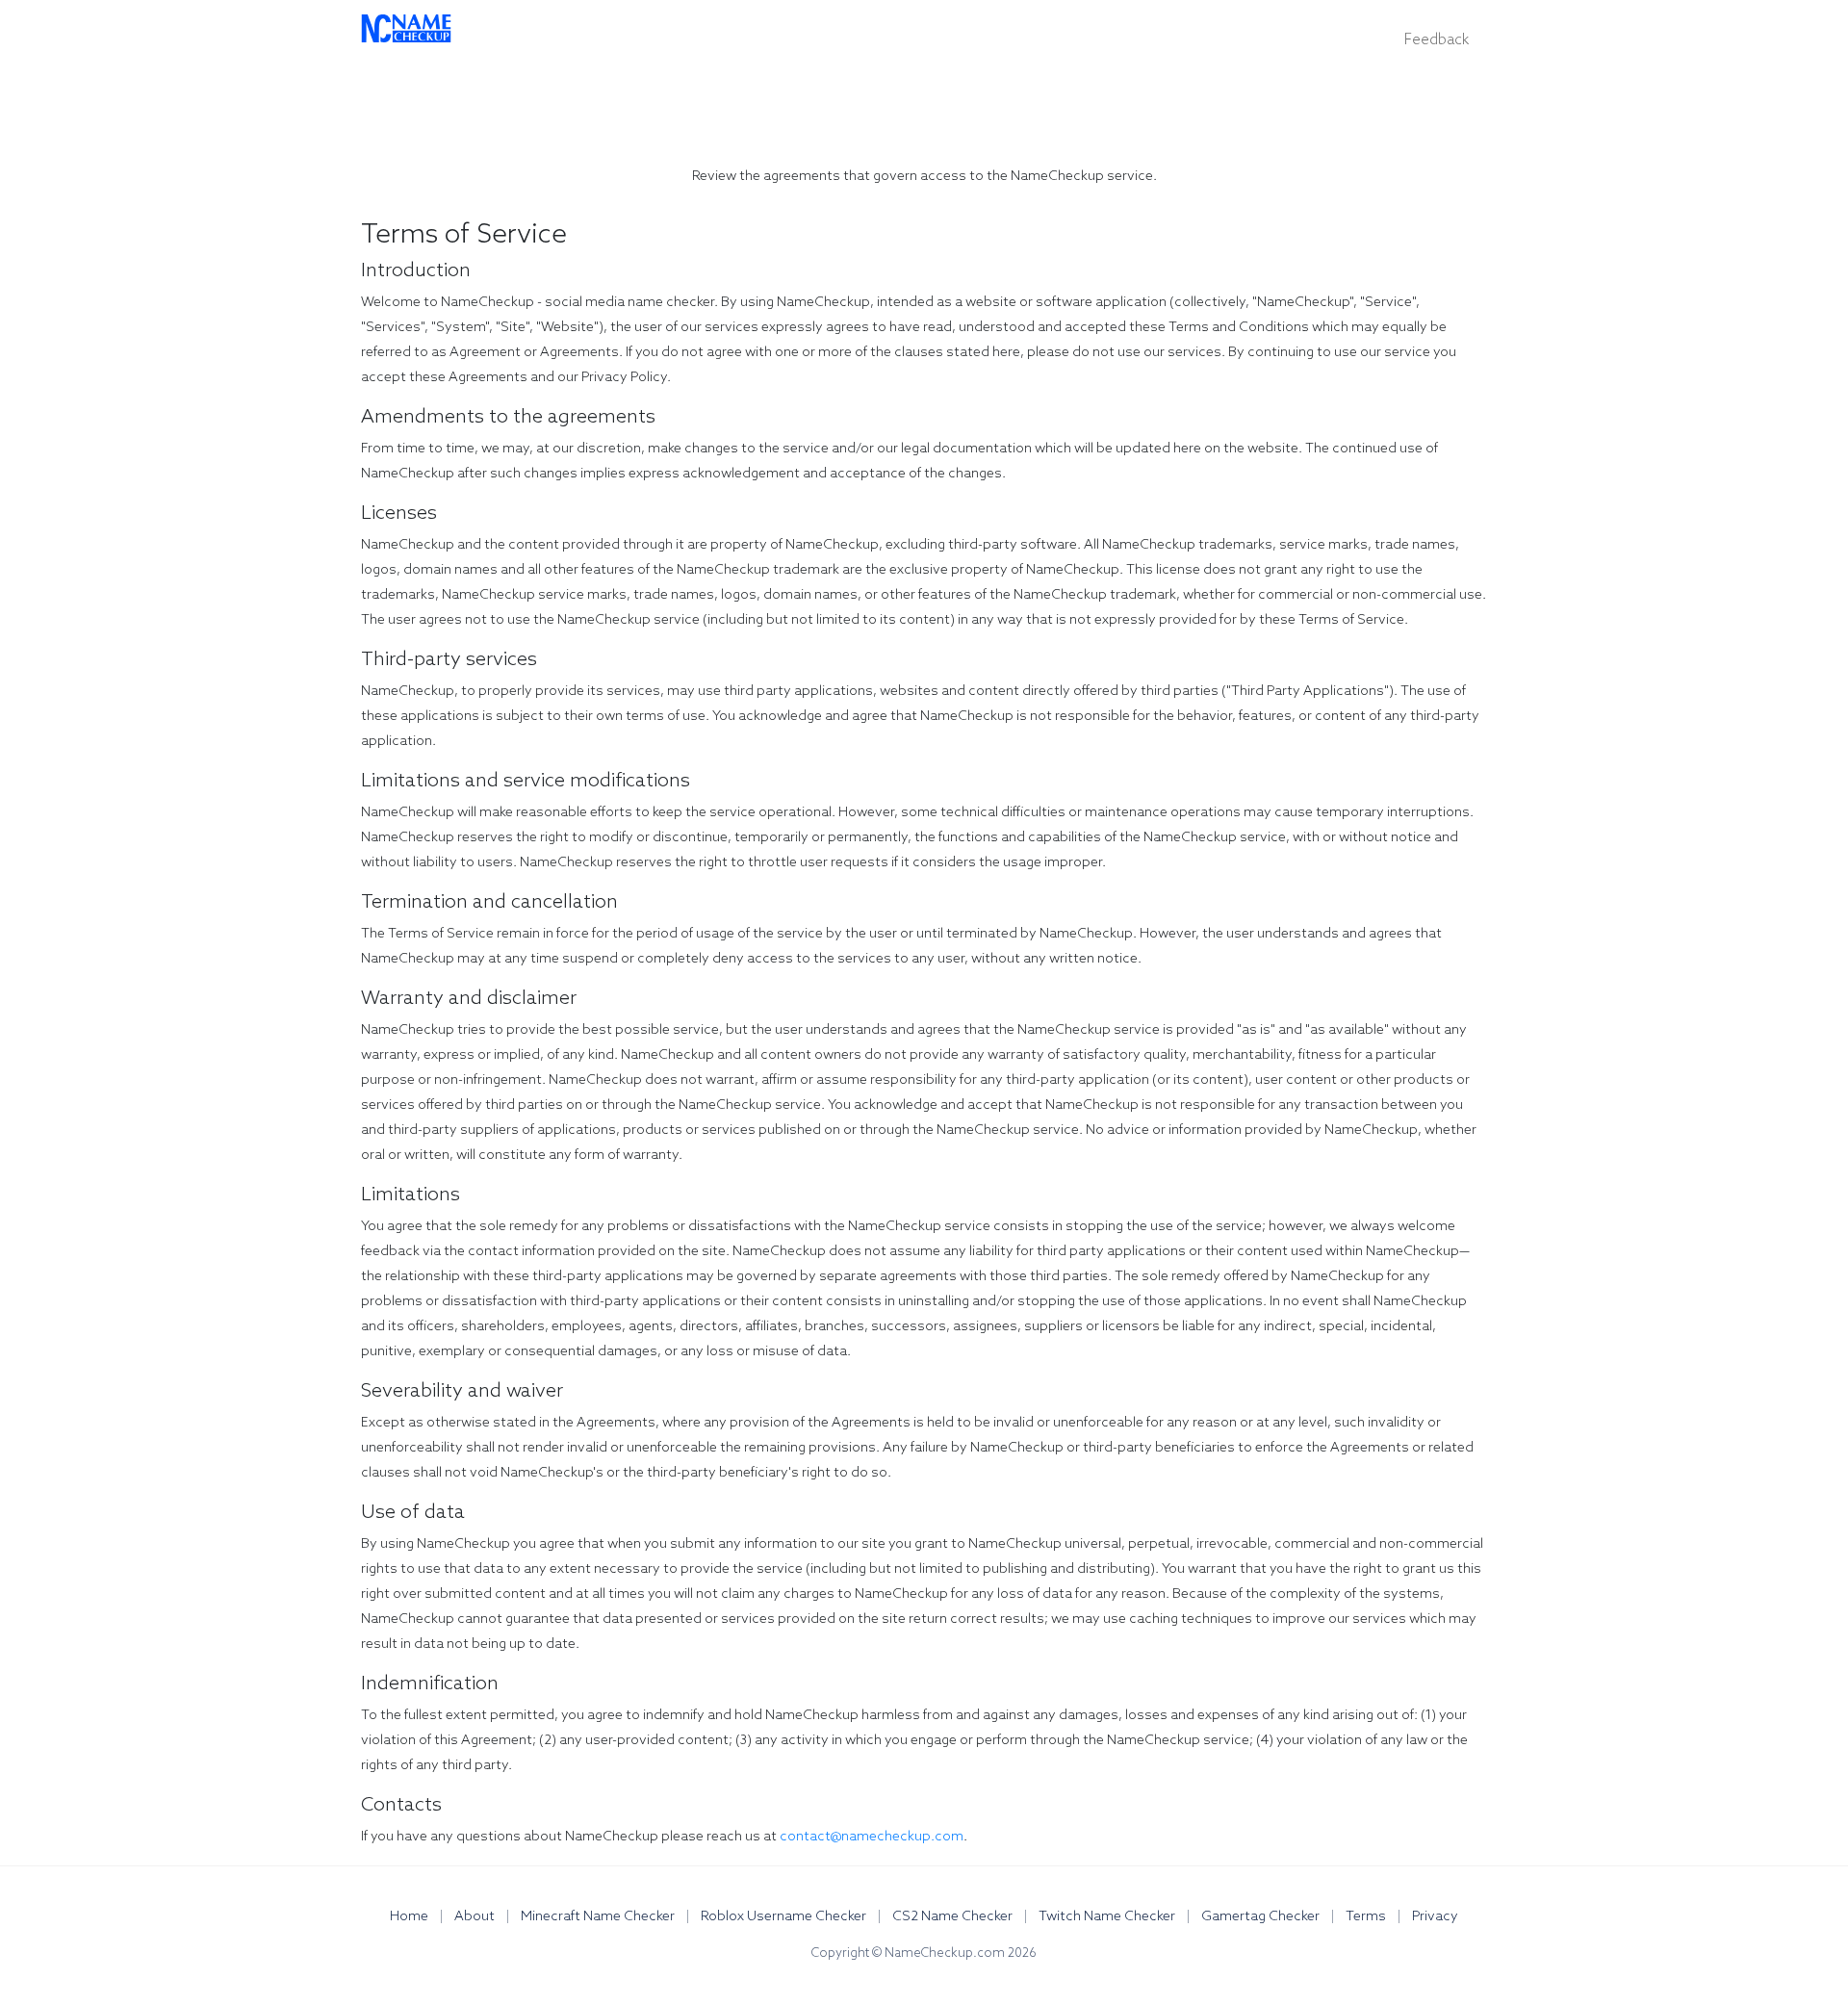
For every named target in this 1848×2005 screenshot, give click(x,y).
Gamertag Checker (1262, 1917)
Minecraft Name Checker (599, 1917)
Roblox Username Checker (785, 1917)
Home (411, 1917)
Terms (1367, 1917)
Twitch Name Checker (1108, 1917)
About (476, 1917)
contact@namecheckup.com (872, 1837)
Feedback (1437, 40)
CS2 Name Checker (954, 1917)
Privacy (1435, 1917)
